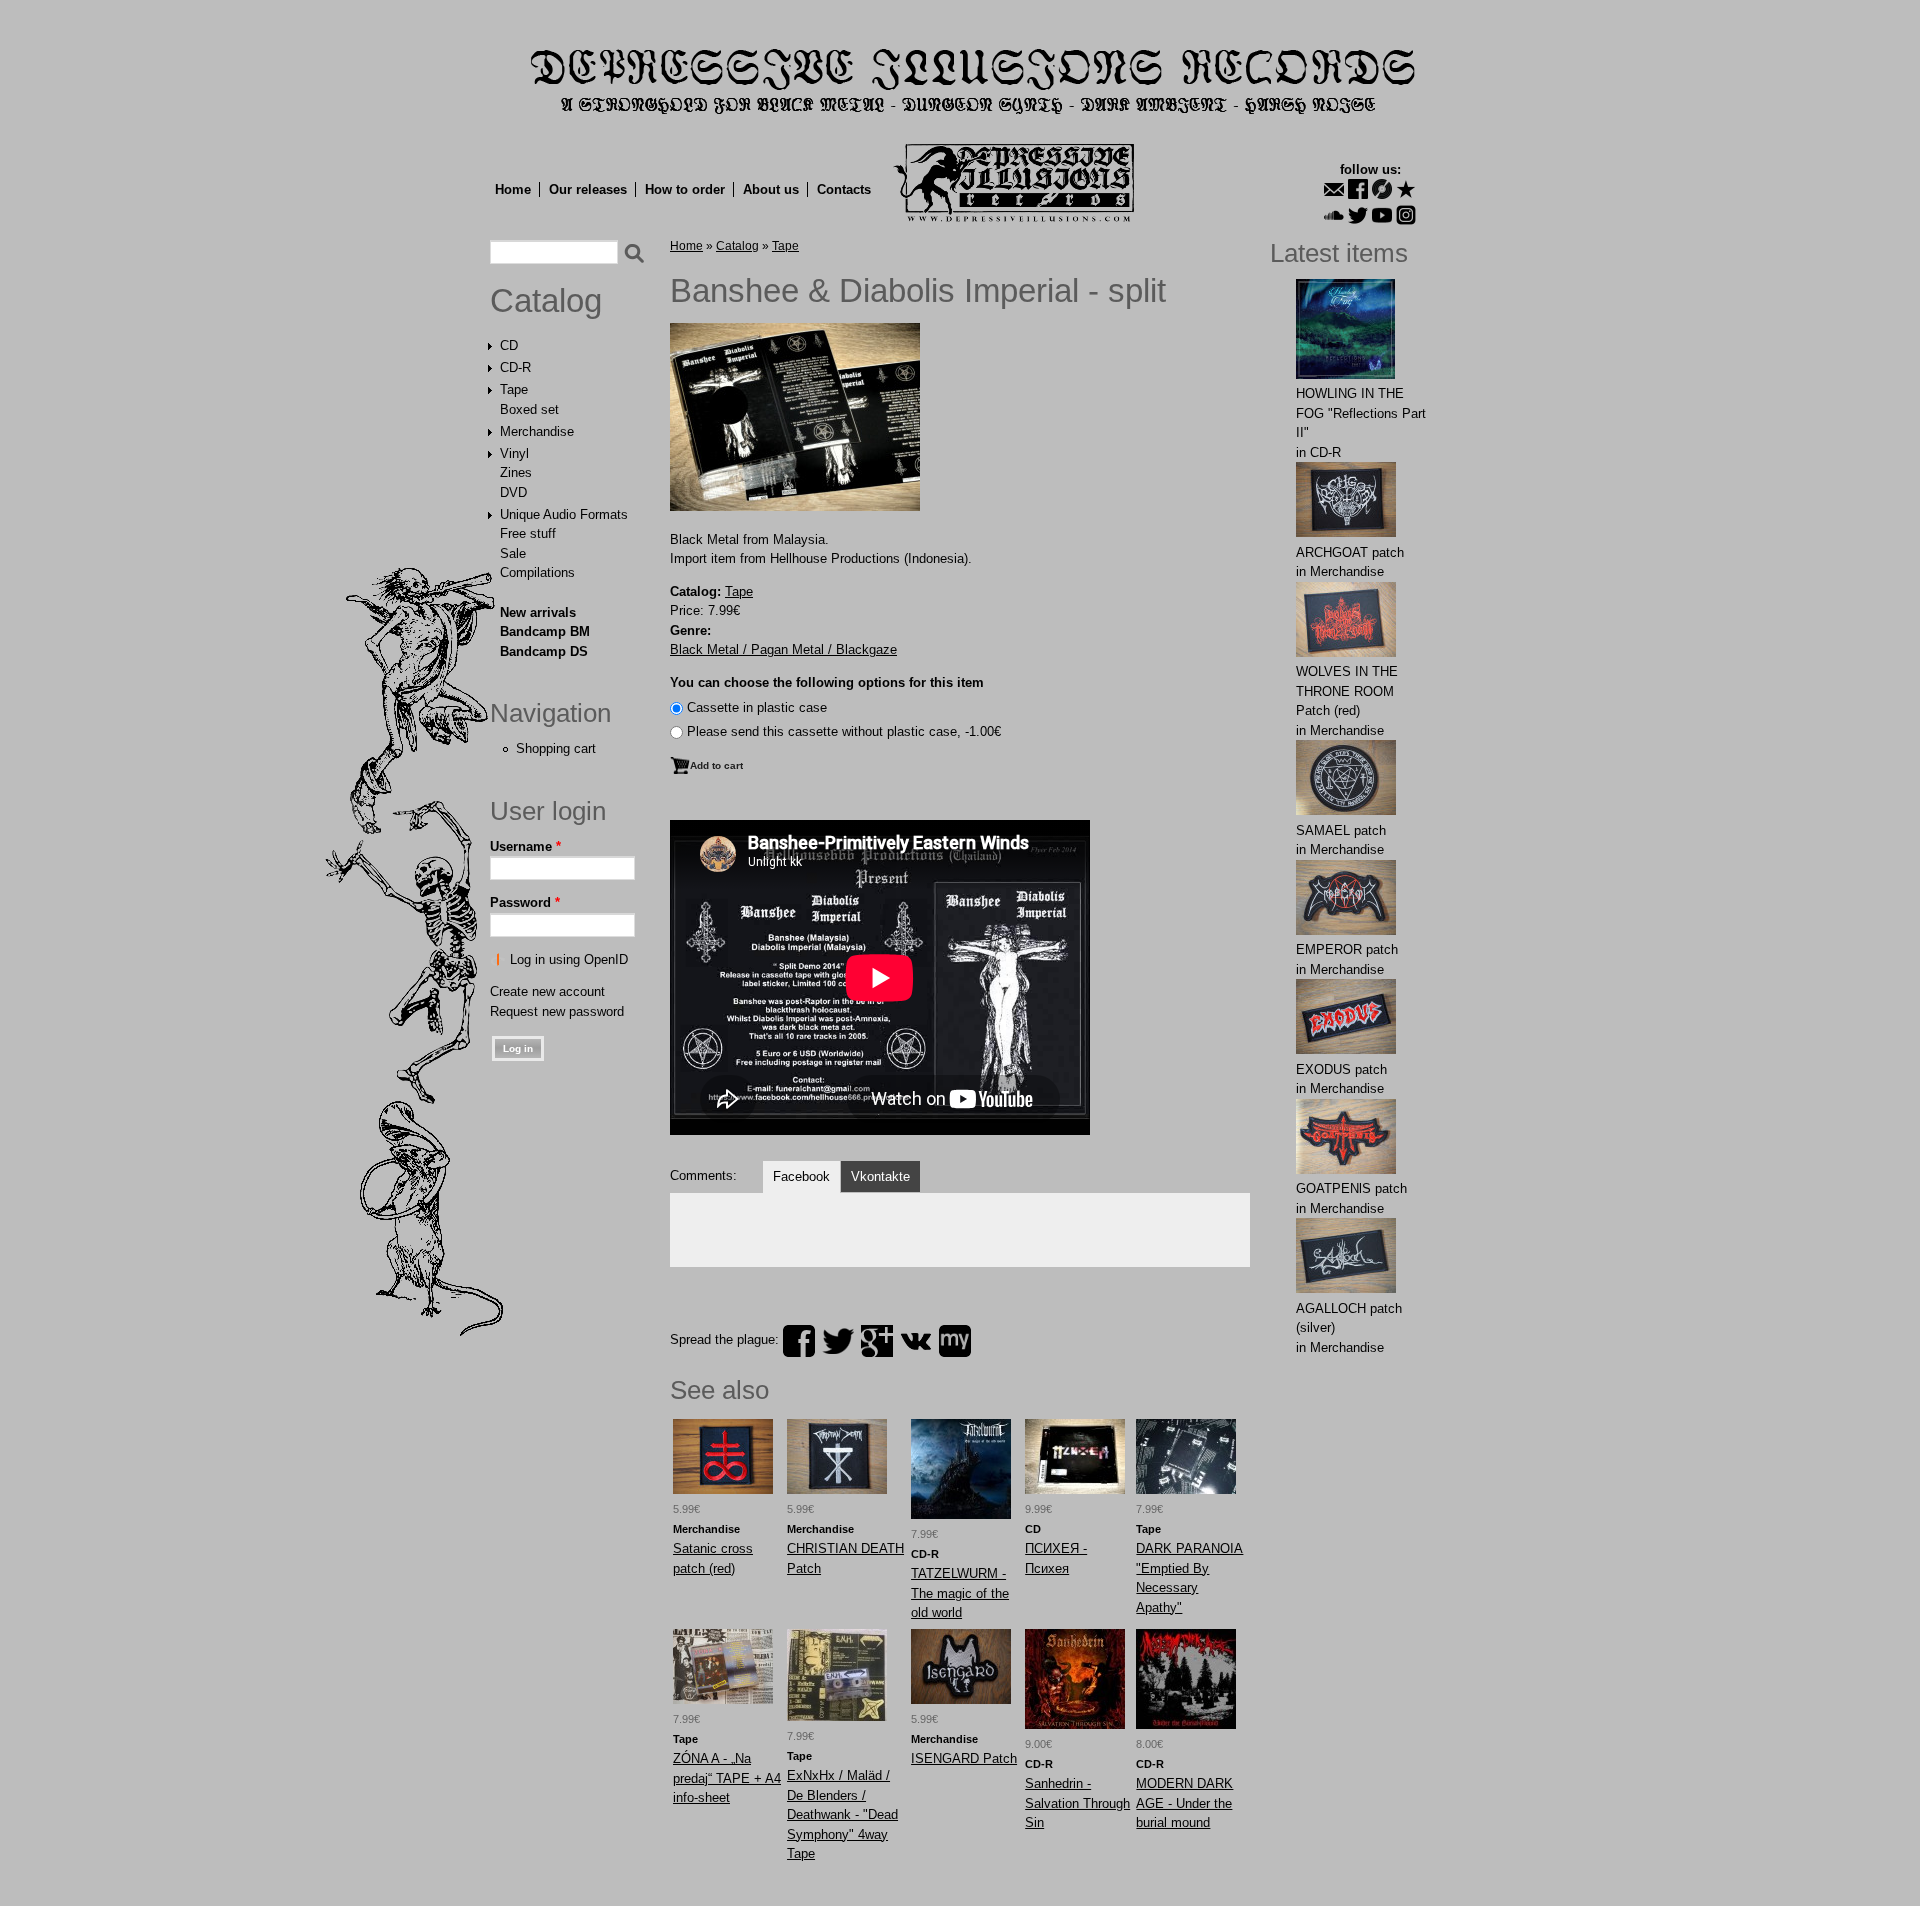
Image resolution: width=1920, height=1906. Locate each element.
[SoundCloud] (1334, 215)
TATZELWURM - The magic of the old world (960, 1593)
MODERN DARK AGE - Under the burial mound (1184, 1803)
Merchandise (537, 431)
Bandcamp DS (544, 651)
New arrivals (538, 612)
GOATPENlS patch (1351, 1188)
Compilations (537, 572)
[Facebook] (1358, 189)
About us (771, 189)
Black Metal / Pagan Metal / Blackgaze (783, 649)
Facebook (801, 1176)
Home (513, 189)
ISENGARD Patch (964, 1758)
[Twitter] (1358, 215)
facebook (799, 1341)
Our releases (588, 189)
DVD (513, 492)
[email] (1334, 189)
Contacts (844, 189)
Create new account (547, 991)
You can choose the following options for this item (827, 682)
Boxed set (529, 409)
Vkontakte (880, 1176)
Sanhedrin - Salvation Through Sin (1077, 1803)
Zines (516, 472)
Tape (514, 389)
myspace (955, 1341)
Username (525, 846)
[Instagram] (1406, 215)
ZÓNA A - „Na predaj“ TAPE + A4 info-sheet (727, 1778)
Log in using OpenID (569, 959)
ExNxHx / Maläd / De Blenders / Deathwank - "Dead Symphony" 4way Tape (842, 1814)
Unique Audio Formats (564, 514)
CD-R (515, 367)
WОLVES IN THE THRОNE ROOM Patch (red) (1347, 691)
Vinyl (514, 453)
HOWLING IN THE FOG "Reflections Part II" (1361, 413)
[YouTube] (1382, 215)
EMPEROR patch (1347, 949)
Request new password (557, 1011)
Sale (513, 553)
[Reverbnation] (1406, 189)
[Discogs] (1382, 189)
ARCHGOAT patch (1350, 552)
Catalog (546, 301)
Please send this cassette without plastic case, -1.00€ (844, 731)
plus (877, 1341)
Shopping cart (556, 748)
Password (525, 902)
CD (509, 345)
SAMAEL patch (1341, 830)
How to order (685, 189)
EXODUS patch (1341, 1069)
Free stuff (528, 533)
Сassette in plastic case (757, 707)
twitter (838, 1341)
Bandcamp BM (545, 631)
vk (916, 1341)
